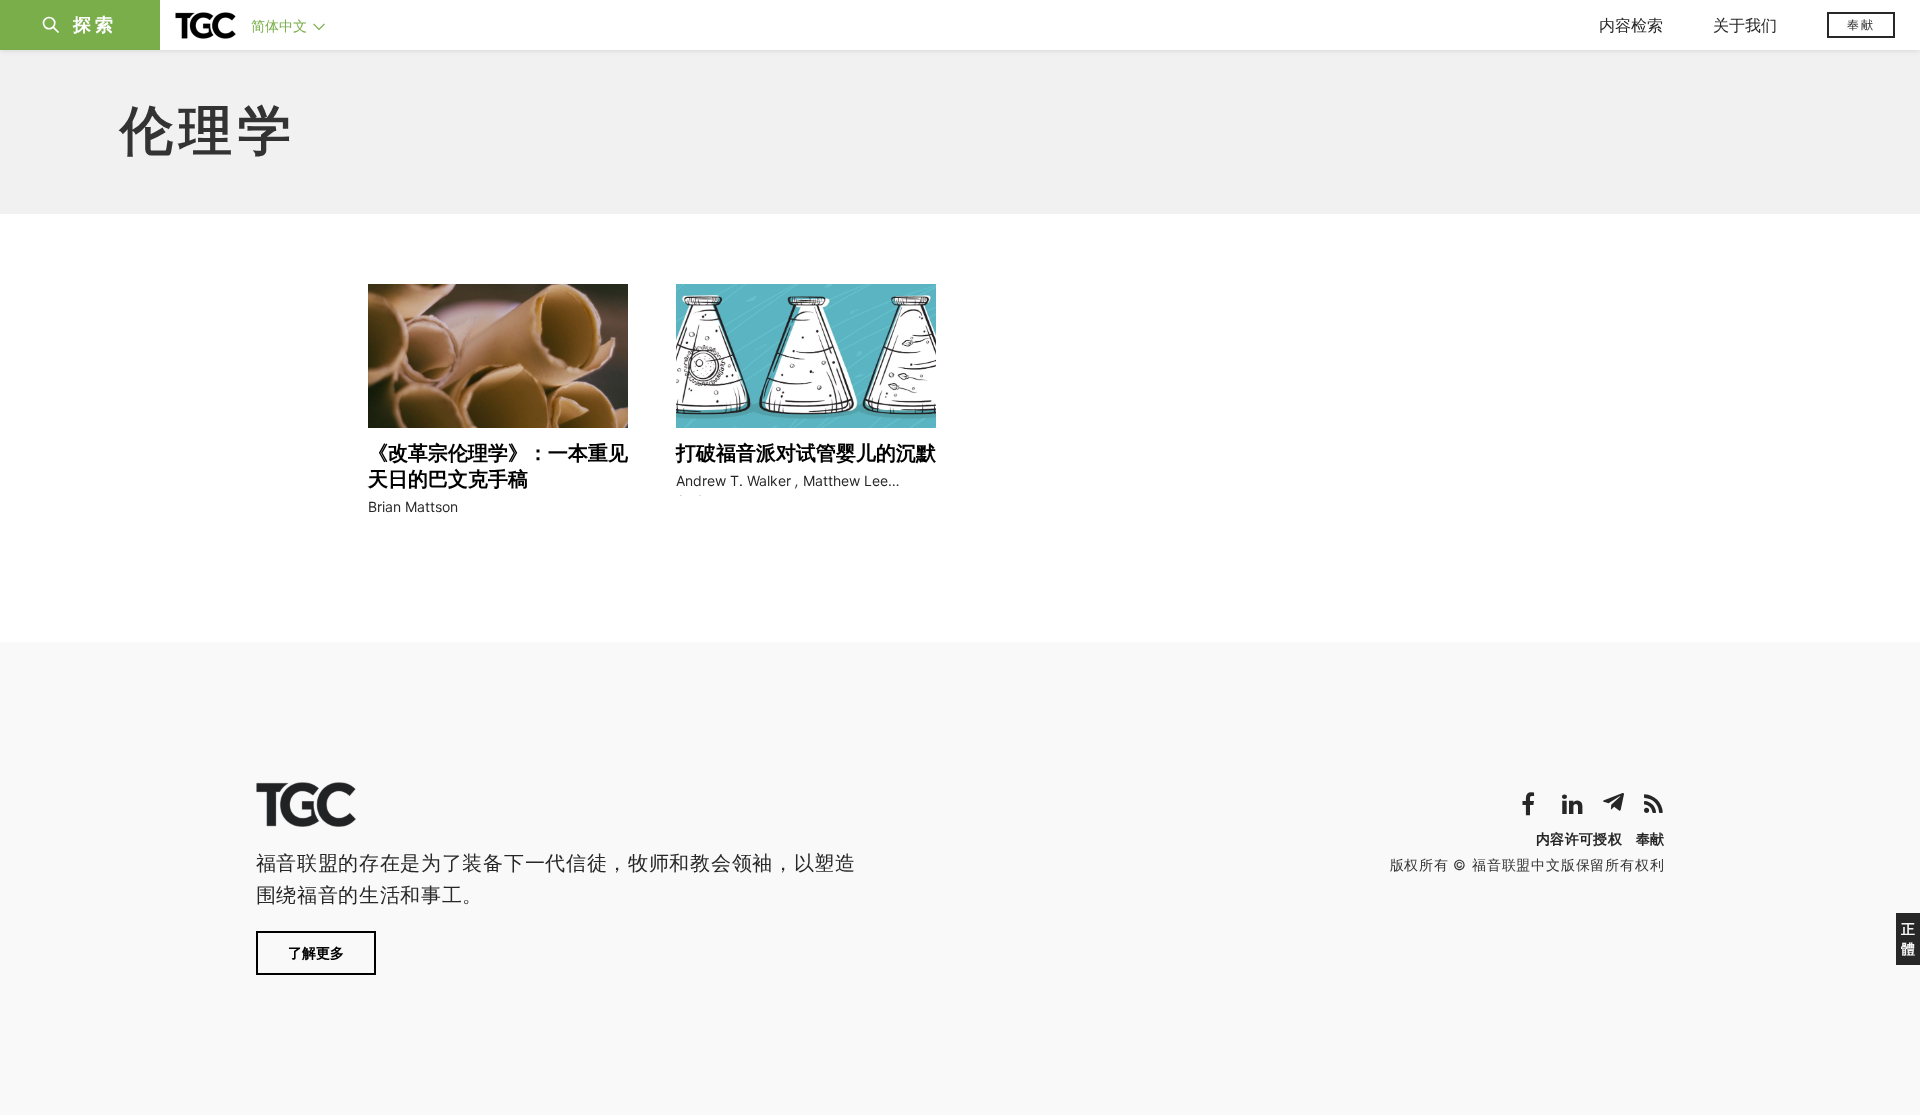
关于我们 (1745, 25)
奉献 (1861, 24)
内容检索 (1631, 25)
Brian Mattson (413, 506)
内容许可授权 (1579, 838)
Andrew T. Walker (733, 480)
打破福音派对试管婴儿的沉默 (806, 453)
